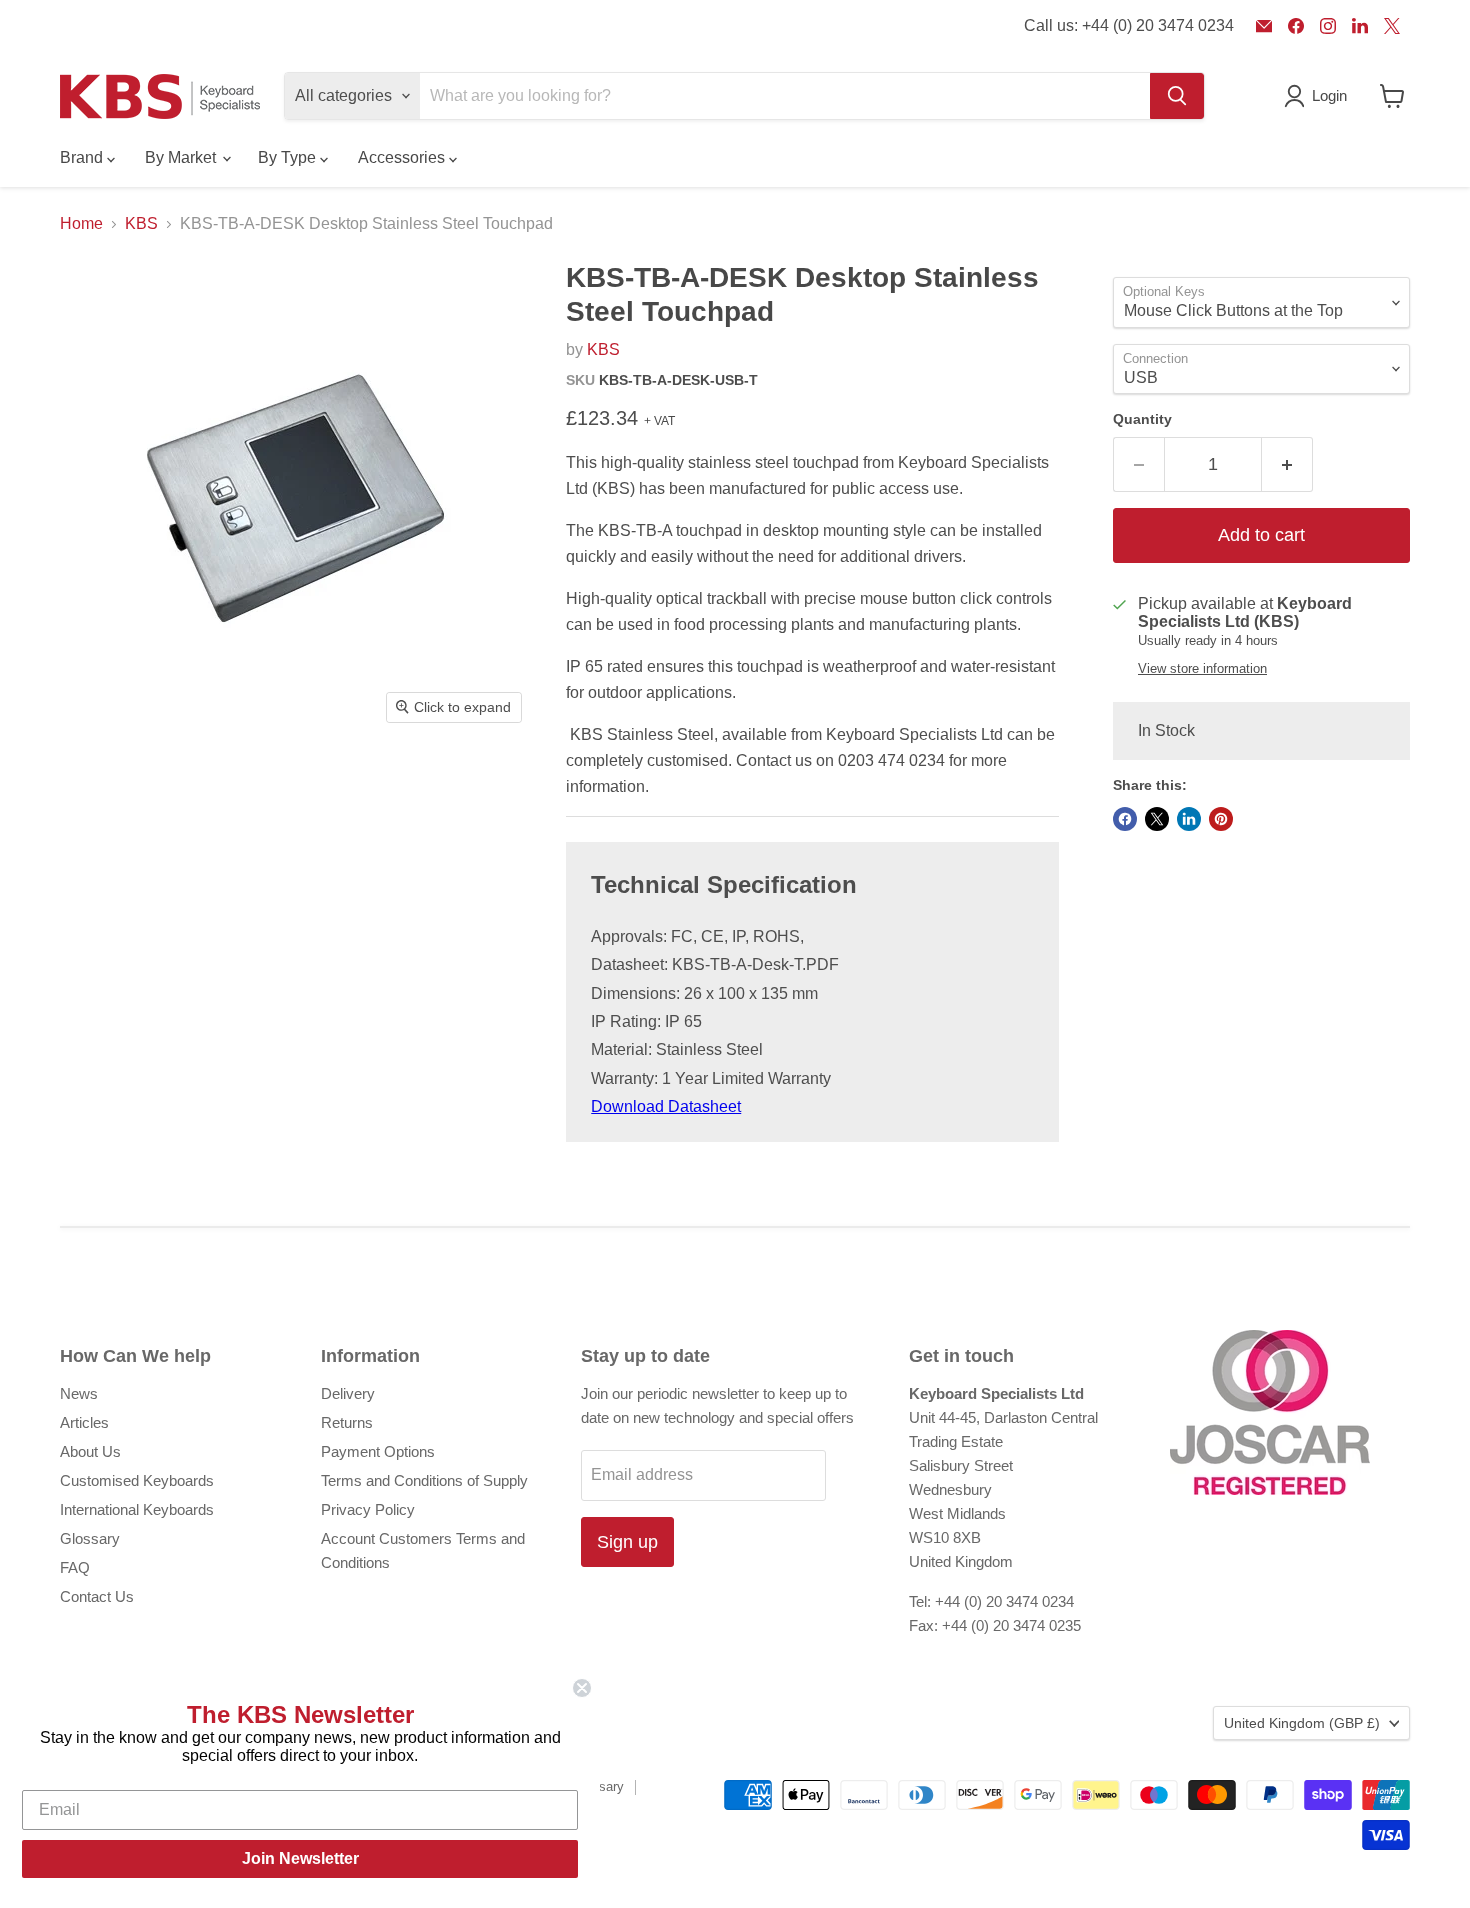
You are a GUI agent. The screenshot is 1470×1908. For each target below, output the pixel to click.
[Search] (1177, 96)
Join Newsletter (300, 1858)
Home (81, 223)
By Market (182, 157)
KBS (141, 223)
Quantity (1142, 419)
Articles (84, 1422)
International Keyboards (137, 1509)
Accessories (403, 157)
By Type (289, 157)
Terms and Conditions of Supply (424, 1480)
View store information (1202, 669)
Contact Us (97, 1596)
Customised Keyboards (137, 1480)
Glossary (90, 1538)
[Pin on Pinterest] (1221, 819)
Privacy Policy (368, 1509)
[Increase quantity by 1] (1287, 464)
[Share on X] (1157, 819)
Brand (83, 157)
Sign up (627, 1542)
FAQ (75, 1567)
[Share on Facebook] (1125, 819)
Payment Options (378, 1451)
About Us (90, 1451)
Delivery (348, 1393)
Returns (347, 1422)
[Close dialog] (582, 1688)
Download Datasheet (666, 1106)
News (79, 1393)
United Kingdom (1302, 1723)
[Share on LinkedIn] (1189, 819)
